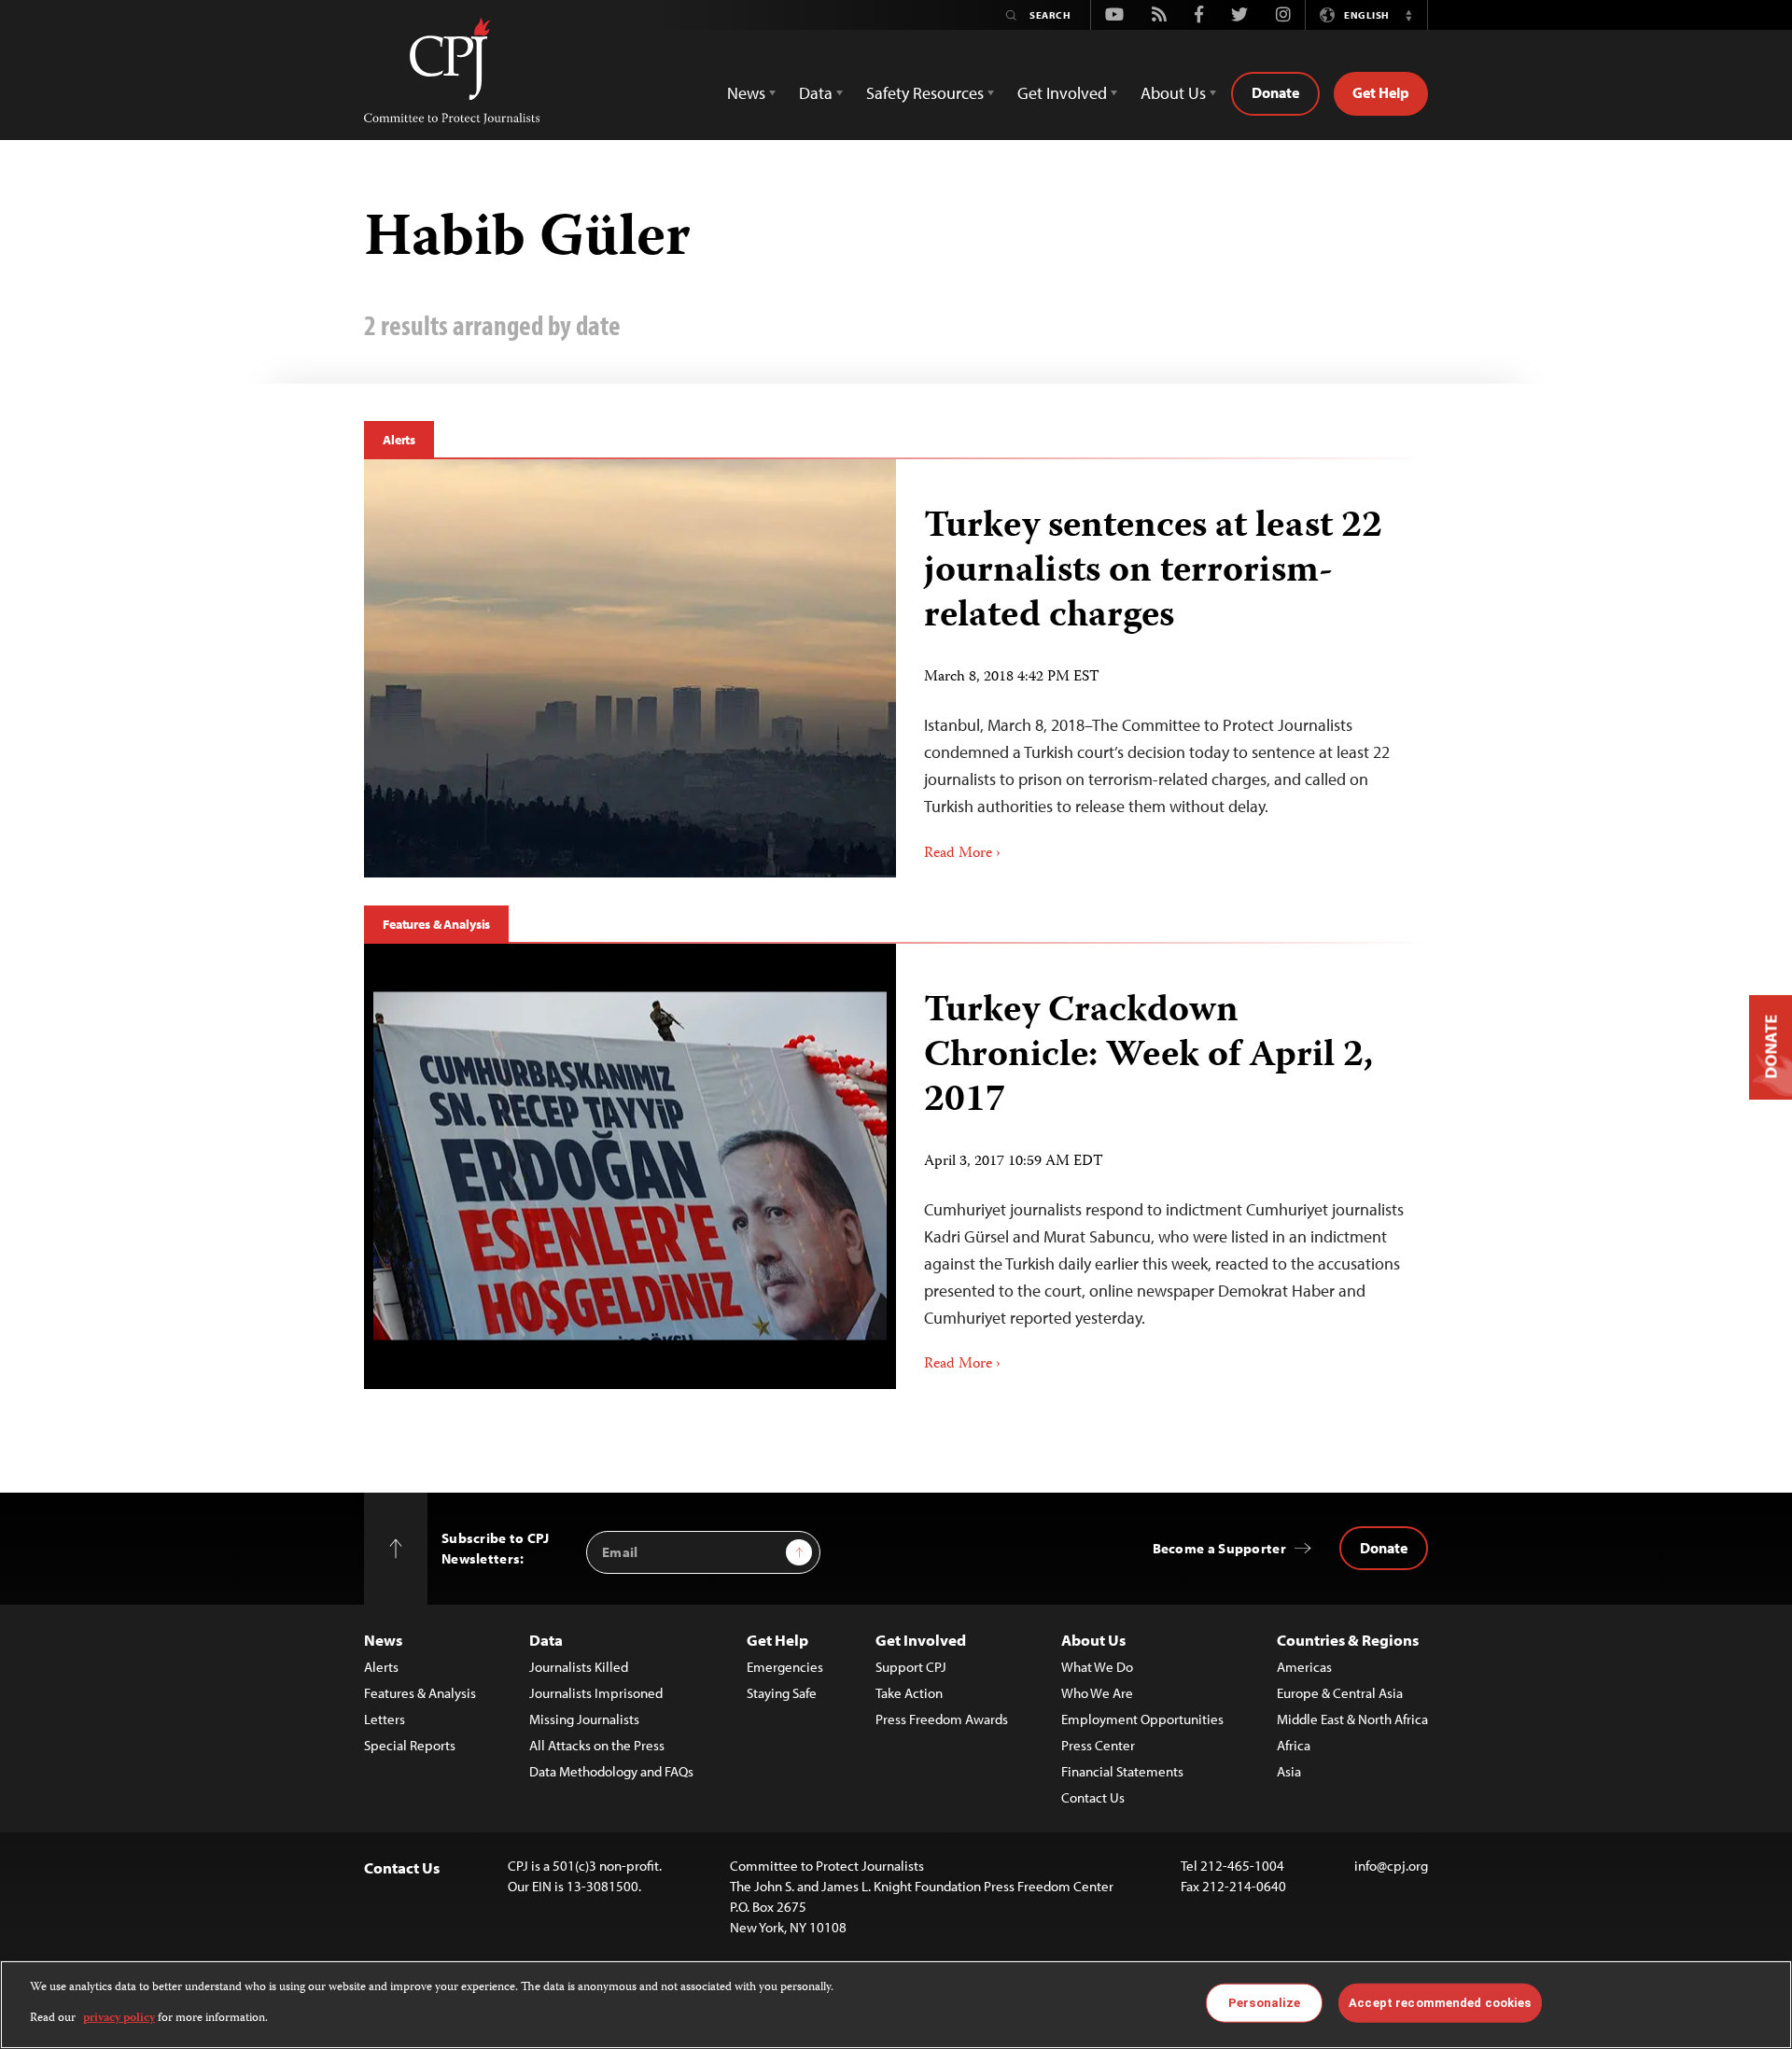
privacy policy (119, 2018)
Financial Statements (1122, 1771)
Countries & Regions (1348, 1640)
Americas (1304, 1667)
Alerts (399, 440)
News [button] (746, 93)
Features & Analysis (436, 924)
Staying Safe (782, 1693)
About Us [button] (1173, 93)
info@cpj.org (1391, 1866)
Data (546, 1640)
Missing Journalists (584, 1719)
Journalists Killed (579, 1667)
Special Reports (410, 1745)
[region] (896, 2005)
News (383, 1640)
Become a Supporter (1219, 1548)
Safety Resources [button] (925, 93)
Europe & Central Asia (1340, 1693)
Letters (385, 1719)
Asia (1289, 1771)
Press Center (1098, 1745)
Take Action (909, 1693)
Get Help (1381, 92)
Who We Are (1097, 1693)
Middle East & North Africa (1352, 1719)
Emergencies (785, 1667)
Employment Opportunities (1142, 1719)
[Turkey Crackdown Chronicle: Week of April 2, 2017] (630, 1166)
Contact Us (1093, 1797)
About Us (1093, 1640)
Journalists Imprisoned (596, 1693)
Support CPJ (911, 1667)
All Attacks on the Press (597, 1745)
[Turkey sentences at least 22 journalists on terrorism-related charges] (630, 668)
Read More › (962, 854)
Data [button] (816, 93)
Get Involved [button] (1062, 93)
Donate (1275, 92)
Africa (1294, 1745)
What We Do (1097, 1667)
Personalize (1264, 2003)
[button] (1408, 15)
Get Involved (921, 1640)
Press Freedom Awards (942, 1719)
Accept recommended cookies (1440, 2003)
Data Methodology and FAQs (611, 1771)
